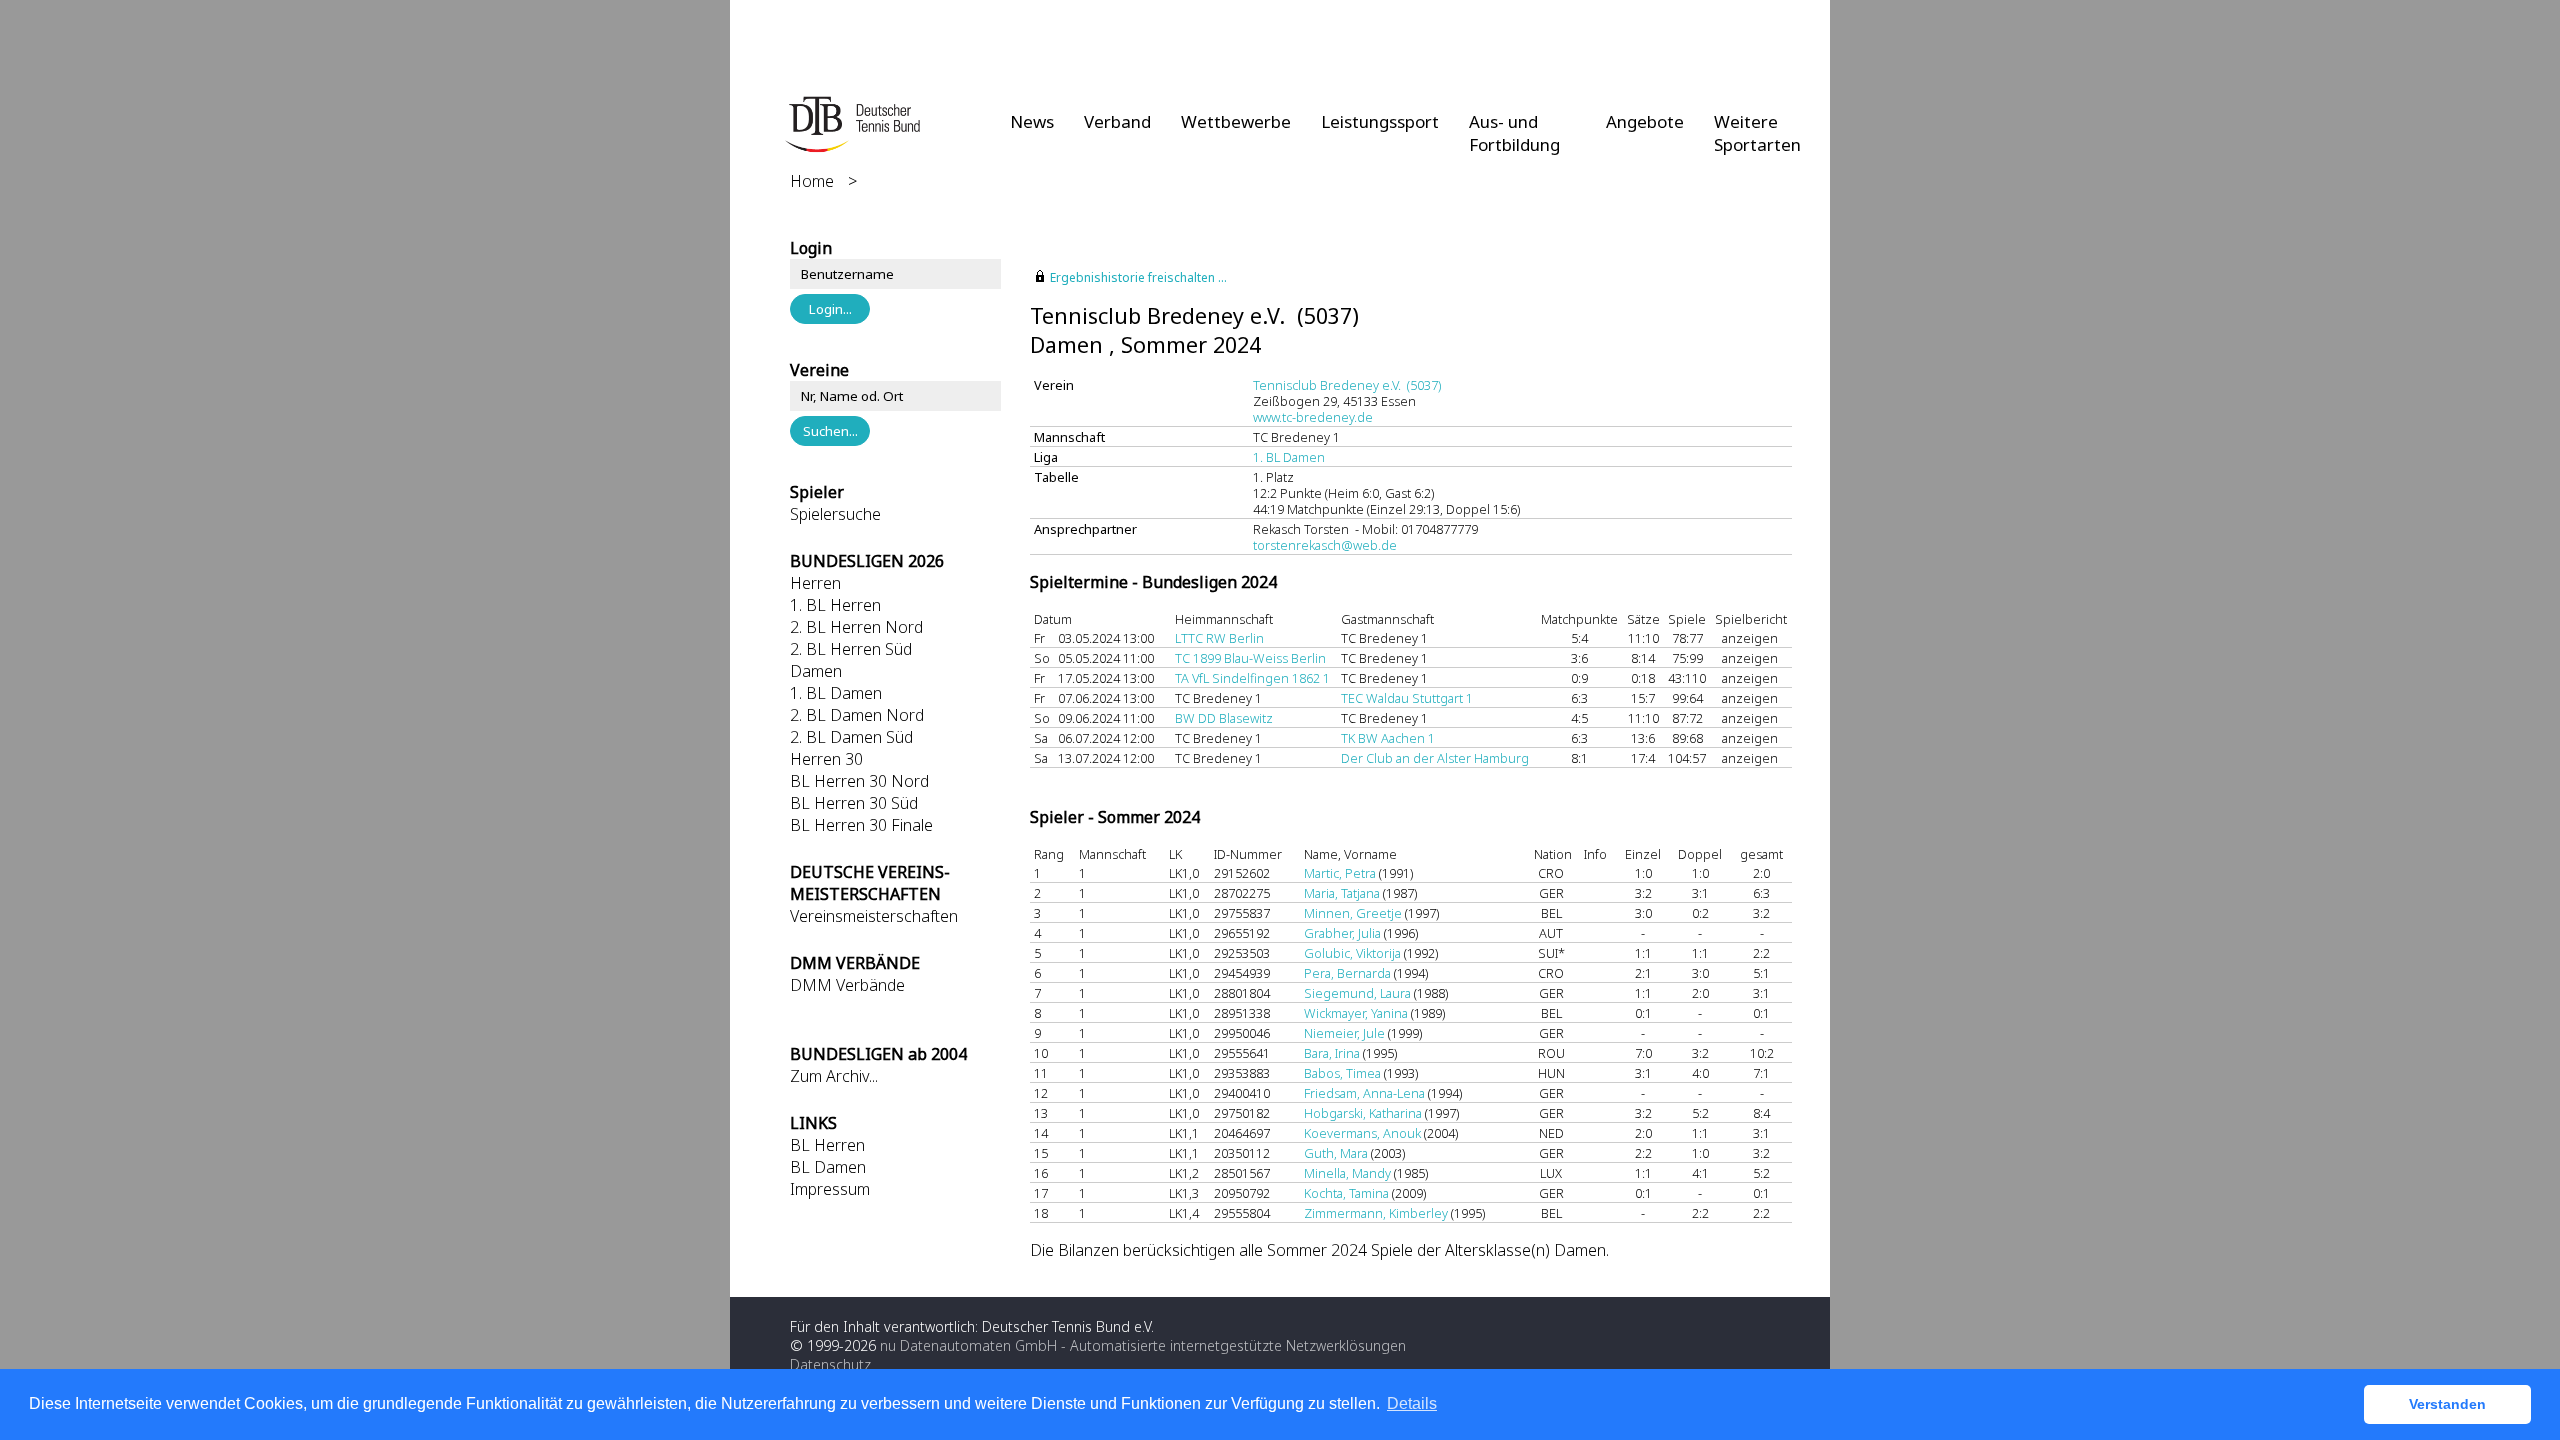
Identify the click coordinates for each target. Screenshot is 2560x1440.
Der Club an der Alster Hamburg (1435, 758)
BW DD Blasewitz (1224, 718)
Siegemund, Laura (1357, 993)
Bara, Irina (1332, 1053)
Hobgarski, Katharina (1363, 1113)
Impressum (830, 1189)
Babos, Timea (1342, 1073)
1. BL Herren (835, 605)
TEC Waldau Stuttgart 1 (1407, 698)
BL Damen (828, 1167)
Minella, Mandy (1347, 1173)
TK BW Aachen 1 (1388, 738)
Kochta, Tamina (1346, 1193)
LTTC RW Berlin (1219, 638)
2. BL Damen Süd (851, 737)
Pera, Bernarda (1347, 973)
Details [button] (1412, 1403)
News (1032, 121)
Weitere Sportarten (1757, 133)
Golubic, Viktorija (1352, 953)
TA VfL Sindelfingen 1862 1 (1252, 678)
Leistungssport (1380, 121)
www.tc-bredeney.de (1313, 417)
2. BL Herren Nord (856, 627)
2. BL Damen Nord (857, 715)
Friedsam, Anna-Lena (1364, 1093)
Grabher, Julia (1342, 933)
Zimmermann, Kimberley (1376, 1213)
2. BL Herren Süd (851, 649)
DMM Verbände (847, 985)
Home (812, 181)
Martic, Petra (1340, 873)
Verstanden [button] (2447, 1404)
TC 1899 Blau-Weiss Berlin (1250, 658)
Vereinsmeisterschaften (874, 916)
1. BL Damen (836, 693)
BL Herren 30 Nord (859, 781)
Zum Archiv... (834, 1076)
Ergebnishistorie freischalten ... (1138, 277)
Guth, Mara (1336, 1153)
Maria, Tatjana (1342, 893)
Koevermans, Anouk (1362, 1133)
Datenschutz (830, 1364)
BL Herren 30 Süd (854, 803)
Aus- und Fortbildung (1514, 133)
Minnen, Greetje (1353, 913)
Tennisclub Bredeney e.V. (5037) (1347, 385)
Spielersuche (835, 514)
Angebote (1645, 121)
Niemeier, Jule (1344, 1033)
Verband (1117, 121)
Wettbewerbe (1236, 121)
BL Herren (827, 1145)
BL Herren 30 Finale (861, 825)
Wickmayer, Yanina (1356, 1013)
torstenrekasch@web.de (1325, 545)
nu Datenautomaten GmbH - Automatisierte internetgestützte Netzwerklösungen (1143, 1345)
